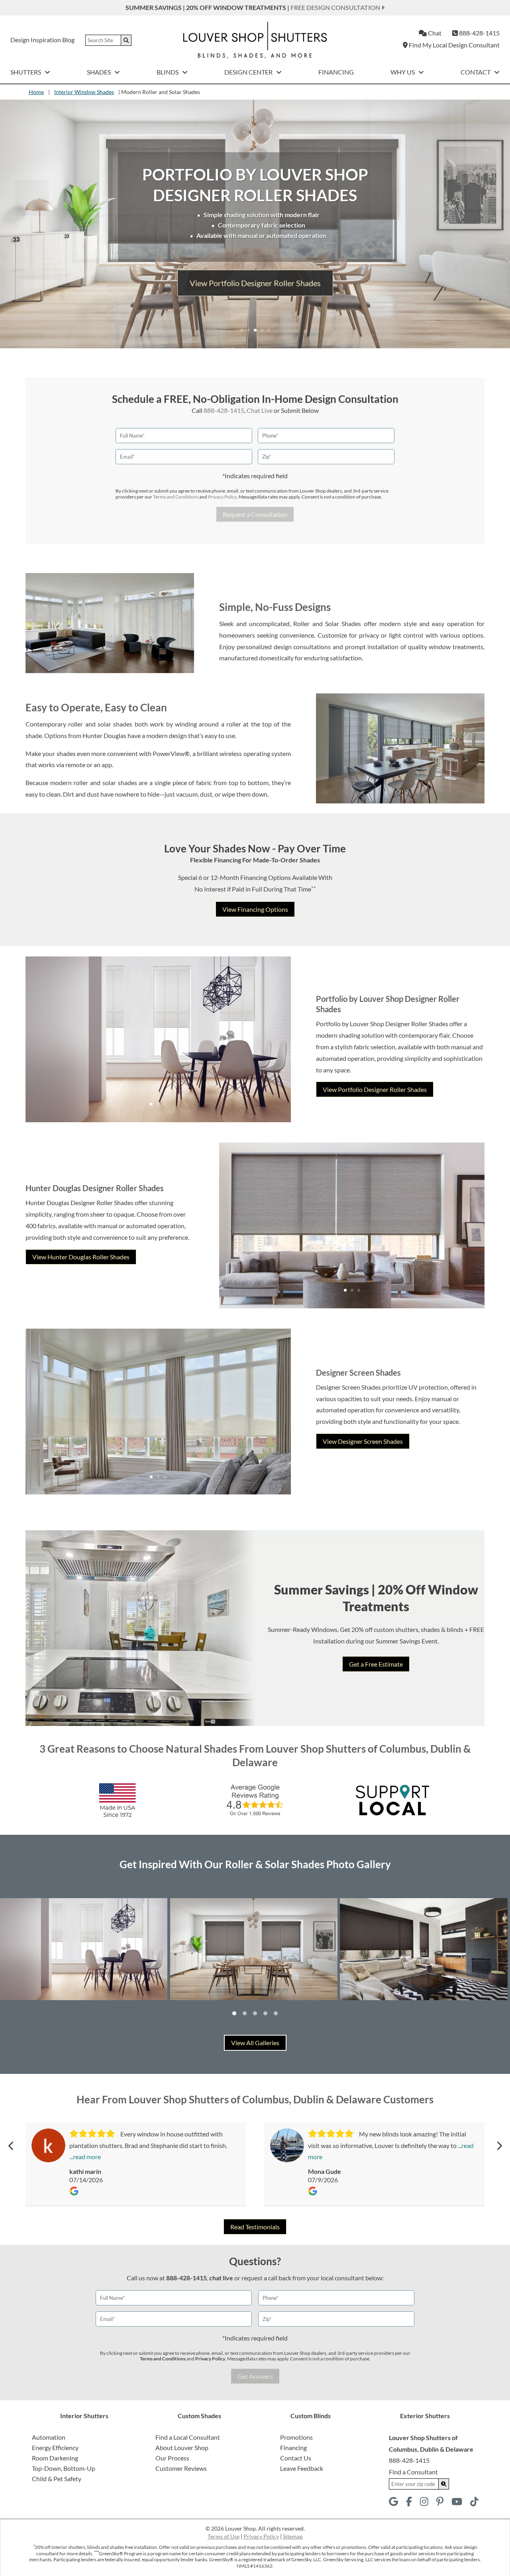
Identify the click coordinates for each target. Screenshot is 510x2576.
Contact (476, 72)
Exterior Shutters (425, 2416)
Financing (336, 72)
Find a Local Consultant (188, 2437)
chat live (221, 2278)
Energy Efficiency (55, 2447)
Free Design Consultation (336, 7)
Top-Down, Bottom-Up (64, 2468)
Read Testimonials (255, 2227)
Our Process (172, 2458)
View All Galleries (255, 2043)
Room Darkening (55, 2458)
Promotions (296, 2437)
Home (36, 92)
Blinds (168, 72)
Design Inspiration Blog (42, 40)
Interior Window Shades (84, 92)
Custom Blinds (311, 2416)
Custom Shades (199, 2416)
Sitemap (293, 2536)
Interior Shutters (84, 2416)
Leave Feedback (302, 2468)
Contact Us (296, 2458)
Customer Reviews (181, 2468)
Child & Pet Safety (57, 2479)
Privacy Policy (222, 497)
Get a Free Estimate (376, 1664)
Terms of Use (224, 2536)
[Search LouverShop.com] (444, 2484)
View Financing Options (255, 909)
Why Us (403, 72)
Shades (99, 72)
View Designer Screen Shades (363, 1441)
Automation (49, 2437)
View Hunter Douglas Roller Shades (255, 283)
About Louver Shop (182, 2447)
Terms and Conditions (176, 497)
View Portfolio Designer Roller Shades (375, 1089)
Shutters (26, 72)
